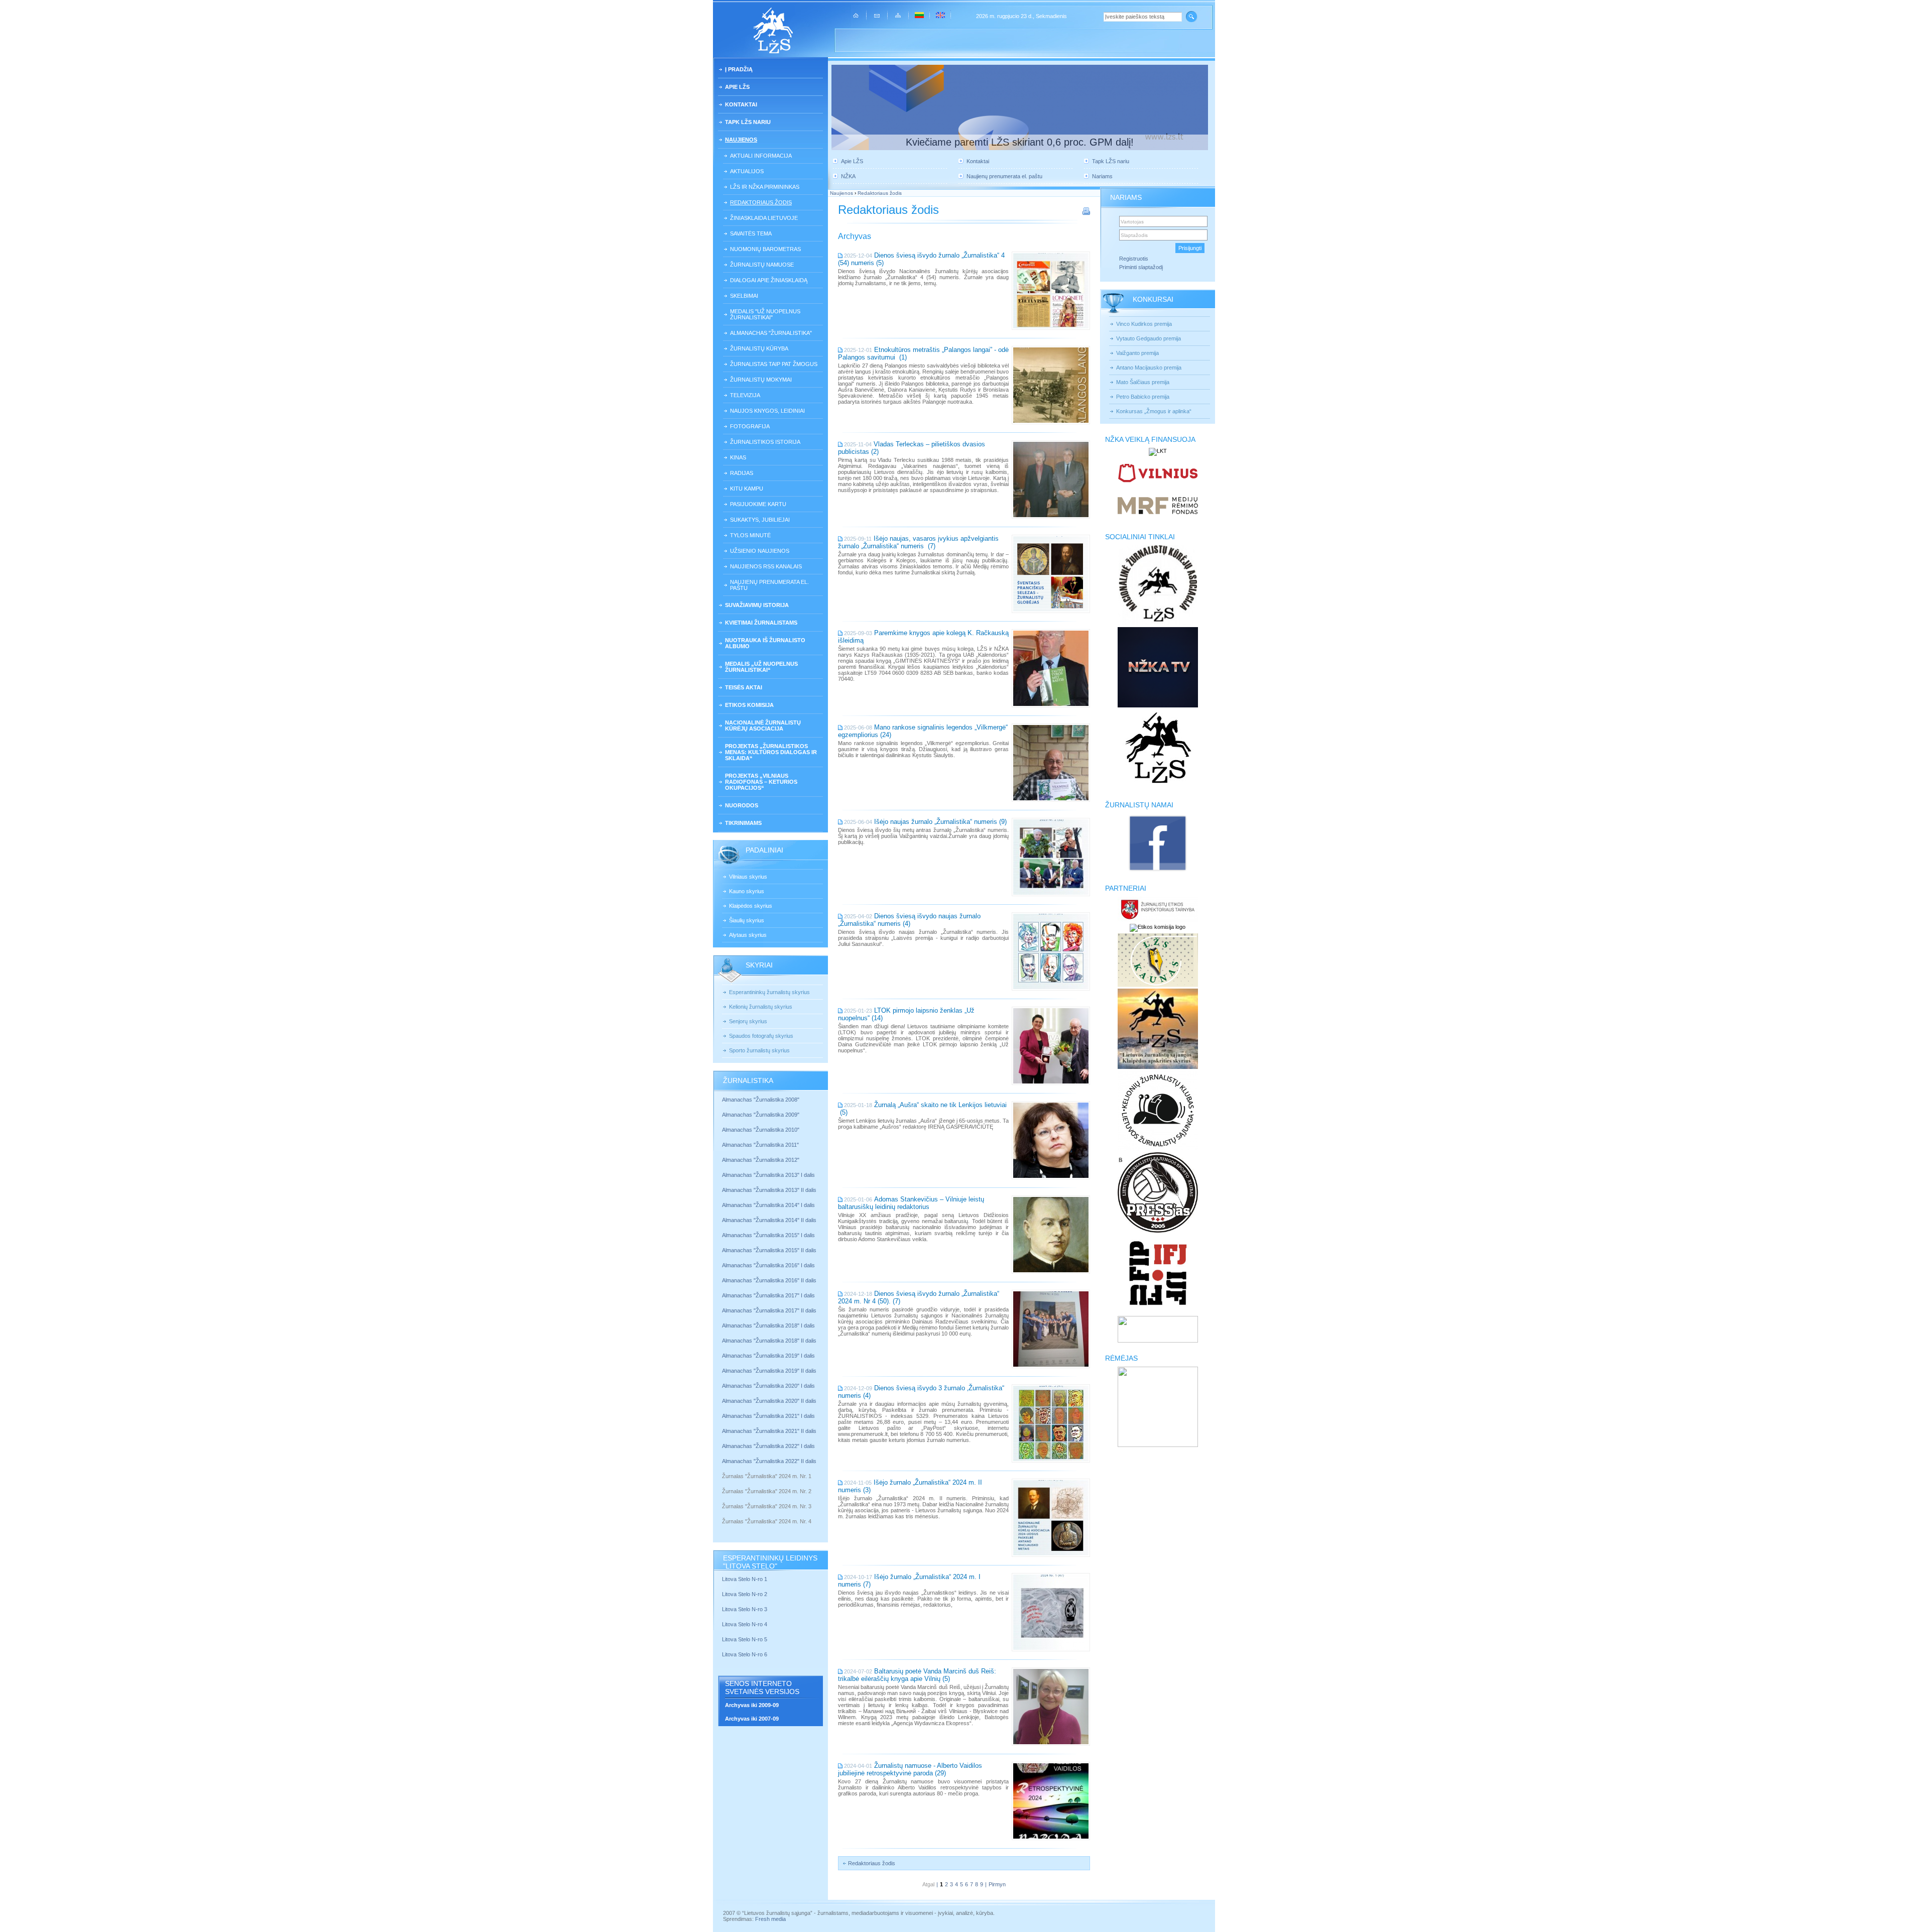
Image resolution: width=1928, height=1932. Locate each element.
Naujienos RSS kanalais (766, 566)
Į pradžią (739, 69)
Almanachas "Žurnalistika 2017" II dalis (770, 1310)
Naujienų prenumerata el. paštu (769, 585)
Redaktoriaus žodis (761, 202)
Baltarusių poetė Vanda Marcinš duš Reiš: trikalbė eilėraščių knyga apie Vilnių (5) (917, 1675)
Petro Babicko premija (1143, 397)
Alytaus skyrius (748, 935)
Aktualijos (747, 171)
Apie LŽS (737, 87)
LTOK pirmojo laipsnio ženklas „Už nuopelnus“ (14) (906, 1014)
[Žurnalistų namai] (1158, 871)
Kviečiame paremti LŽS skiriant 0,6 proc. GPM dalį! (1020, 142)
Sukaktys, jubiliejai (760, 520)
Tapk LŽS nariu (748, 122)
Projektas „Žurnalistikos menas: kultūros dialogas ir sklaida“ (771, 752)
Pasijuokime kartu (758, 504)
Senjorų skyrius (748, 1021)
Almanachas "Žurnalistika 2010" (761, 1130)
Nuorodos (742, 805)
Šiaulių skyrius (747, 920)
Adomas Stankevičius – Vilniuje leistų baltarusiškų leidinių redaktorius (911, 1203)
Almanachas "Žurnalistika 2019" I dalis (769, 1356)
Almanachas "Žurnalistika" (771, 333)
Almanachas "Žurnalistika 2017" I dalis (768, 1295)
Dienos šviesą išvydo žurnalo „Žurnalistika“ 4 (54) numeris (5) (921, 259)
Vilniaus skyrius (748, 877)
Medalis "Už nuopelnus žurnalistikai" (765, 314)
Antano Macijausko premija (1149, 368)
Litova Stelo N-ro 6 (745, 1654)
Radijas (742, 473)
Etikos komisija (749, 705)
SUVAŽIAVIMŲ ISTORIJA (757, 605)
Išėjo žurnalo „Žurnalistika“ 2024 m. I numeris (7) (909, 1581)
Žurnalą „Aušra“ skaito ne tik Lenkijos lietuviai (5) (922, 1109)
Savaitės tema (751, 233)
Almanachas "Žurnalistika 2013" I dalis (768, 1175)
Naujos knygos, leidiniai (767, 411)
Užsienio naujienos (760, 551)
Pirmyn (997, 1884)
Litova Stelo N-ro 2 (745, 1594)
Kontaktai (741, 104)
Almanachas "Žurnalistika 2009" (761, 1115)
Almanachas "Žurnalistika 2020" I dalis (769, 1386)
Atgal (928, 1884)
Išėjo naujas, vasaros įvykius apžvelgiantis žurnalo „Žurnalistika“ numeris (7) (918, 542)
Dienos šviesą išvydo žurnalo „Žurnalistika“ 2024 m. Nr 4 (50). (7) (919, 1297)
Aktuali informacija (761, 156)
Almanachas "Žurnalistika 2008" (761, 1100)
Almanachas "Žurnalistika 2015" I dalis (768, 1235)
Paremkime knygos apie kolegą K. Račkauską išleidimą (923, 637)
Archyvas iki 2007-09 (752, 1719)
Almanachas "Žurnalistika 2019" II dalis (769, 1371)
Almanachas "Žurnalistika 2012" (761, 1160)
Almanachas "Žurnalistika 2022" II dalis (769, 1461)
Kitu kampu (747, 489)
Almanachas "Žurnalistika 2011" (760, 1145)
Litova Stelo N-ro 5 (745, 1639)
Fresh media (770, 1919)
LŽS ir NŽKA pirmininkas (765, 187)
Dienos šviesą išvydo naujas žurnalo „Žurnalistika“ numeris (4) (909, 920)
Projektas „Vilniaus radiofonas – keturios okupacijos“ (761, 782)
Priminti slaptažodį (1141, 267)
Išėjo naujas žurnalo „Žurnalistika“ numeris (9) (940, 822)
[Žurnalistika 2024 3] (723, 1514)
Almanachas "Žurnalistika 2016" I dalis (768, 1265)
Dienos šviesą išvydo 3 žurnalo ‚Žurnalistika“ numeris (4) (921, 1392)
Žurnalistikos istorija (765, 442)
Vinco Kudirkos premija (1144, 324)
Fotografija (750, 426)
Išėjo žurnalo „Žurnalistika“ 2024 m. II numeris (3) (910, 1486)
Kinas (738, 457)
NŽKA (848, 176)
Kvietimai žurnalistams (761, 623)
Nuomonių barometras (765, 249)
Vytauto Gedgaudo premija (1149, 338)
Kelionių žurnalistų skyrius (761, 1007)
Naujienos (741, 140)
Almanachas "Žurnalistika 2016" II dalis (769, 1280)
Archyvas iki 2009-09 (752, 1705)
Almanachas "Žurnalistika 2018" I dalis (769, 1325)
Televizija (745, 395)
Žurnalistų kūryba (759, 348)
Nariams (1102, 176)
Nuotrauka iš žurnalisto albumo (765, 643)
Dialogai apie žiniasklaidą (769, 280)
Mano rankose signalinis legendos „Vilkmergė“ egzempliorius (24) (923, 731)
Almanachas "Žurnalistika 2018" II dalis (769, 1341)
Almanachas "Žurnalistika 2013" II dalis (769, 1190)
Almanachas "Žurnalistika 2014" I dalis (768, 1205)
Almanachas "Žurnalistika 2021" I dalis (768, 1416)
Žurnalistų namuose (762, 265)
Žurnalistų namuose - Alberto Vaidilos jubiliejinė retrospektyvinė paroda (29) (910, 1769)
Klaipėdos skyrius (751, 906)
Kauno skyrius (747, 891)
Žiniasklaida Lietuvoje (764, 218)
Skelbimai (744, 296)
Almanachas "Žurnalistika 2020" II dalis (769, 1401)
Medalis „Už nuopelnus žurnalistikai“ (761, 667)
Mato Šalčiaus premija (1143, 382)
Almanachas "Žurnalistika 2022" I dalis (768, 1446)
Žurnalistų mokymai (761, 380)
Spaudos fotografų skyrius (761, 1036)
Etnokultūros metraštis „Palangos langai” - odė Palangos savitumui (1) (923, 353)
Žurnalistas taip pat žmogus (774, 364)
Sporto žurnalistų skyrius (759, 1050)
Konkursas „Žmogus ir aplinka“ (1154, 411)
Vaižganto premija (1137, 353)
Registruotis (1134, 259)
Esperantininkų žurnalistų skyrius (769, 992)
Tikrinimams (743, 823)
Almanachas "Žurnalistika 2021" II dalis (769, 1431)
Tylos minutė (750, 535)
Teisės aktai (744, 687)
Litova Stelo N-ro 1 (745, 1579)
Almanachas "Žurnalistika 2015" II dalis (769, 1250)
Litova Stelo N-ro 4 (745, 1624)
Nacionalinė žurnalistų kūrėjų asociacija (763, 726)
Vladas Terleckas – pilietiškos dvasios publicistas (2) (912, 448)
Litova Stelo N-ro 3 (745, 1609)
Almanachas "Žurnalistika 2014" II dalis (769, 1220)
